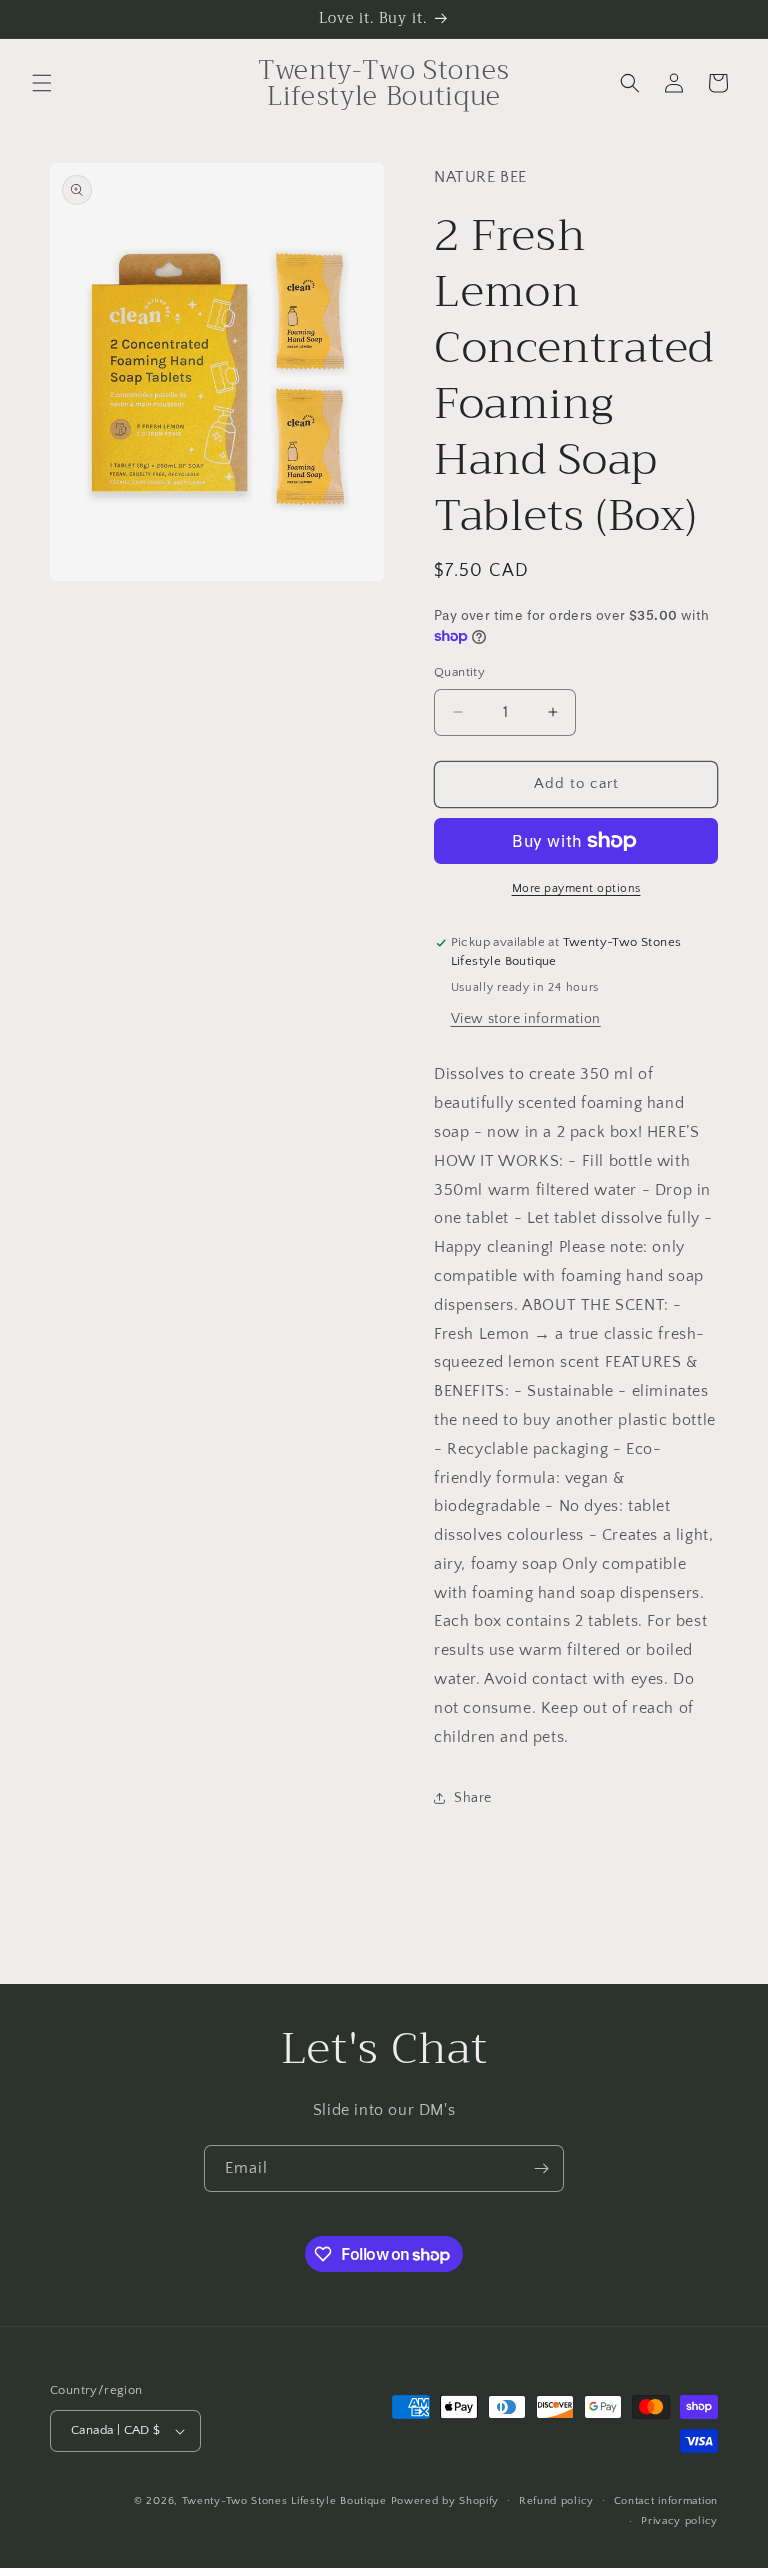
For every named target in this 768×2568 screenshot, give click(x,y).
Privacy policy (679, 2521)
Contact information (666, 2501)
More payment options (576, 888)
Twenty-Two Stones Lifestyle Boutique (286, 2501)
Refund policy (556, 2501)
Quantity (459, 672)
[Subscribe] (541, 2168)
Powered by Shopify (445, 2501)
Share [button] (473, 1798)
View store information (526, 1019)
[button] (42, 83)
